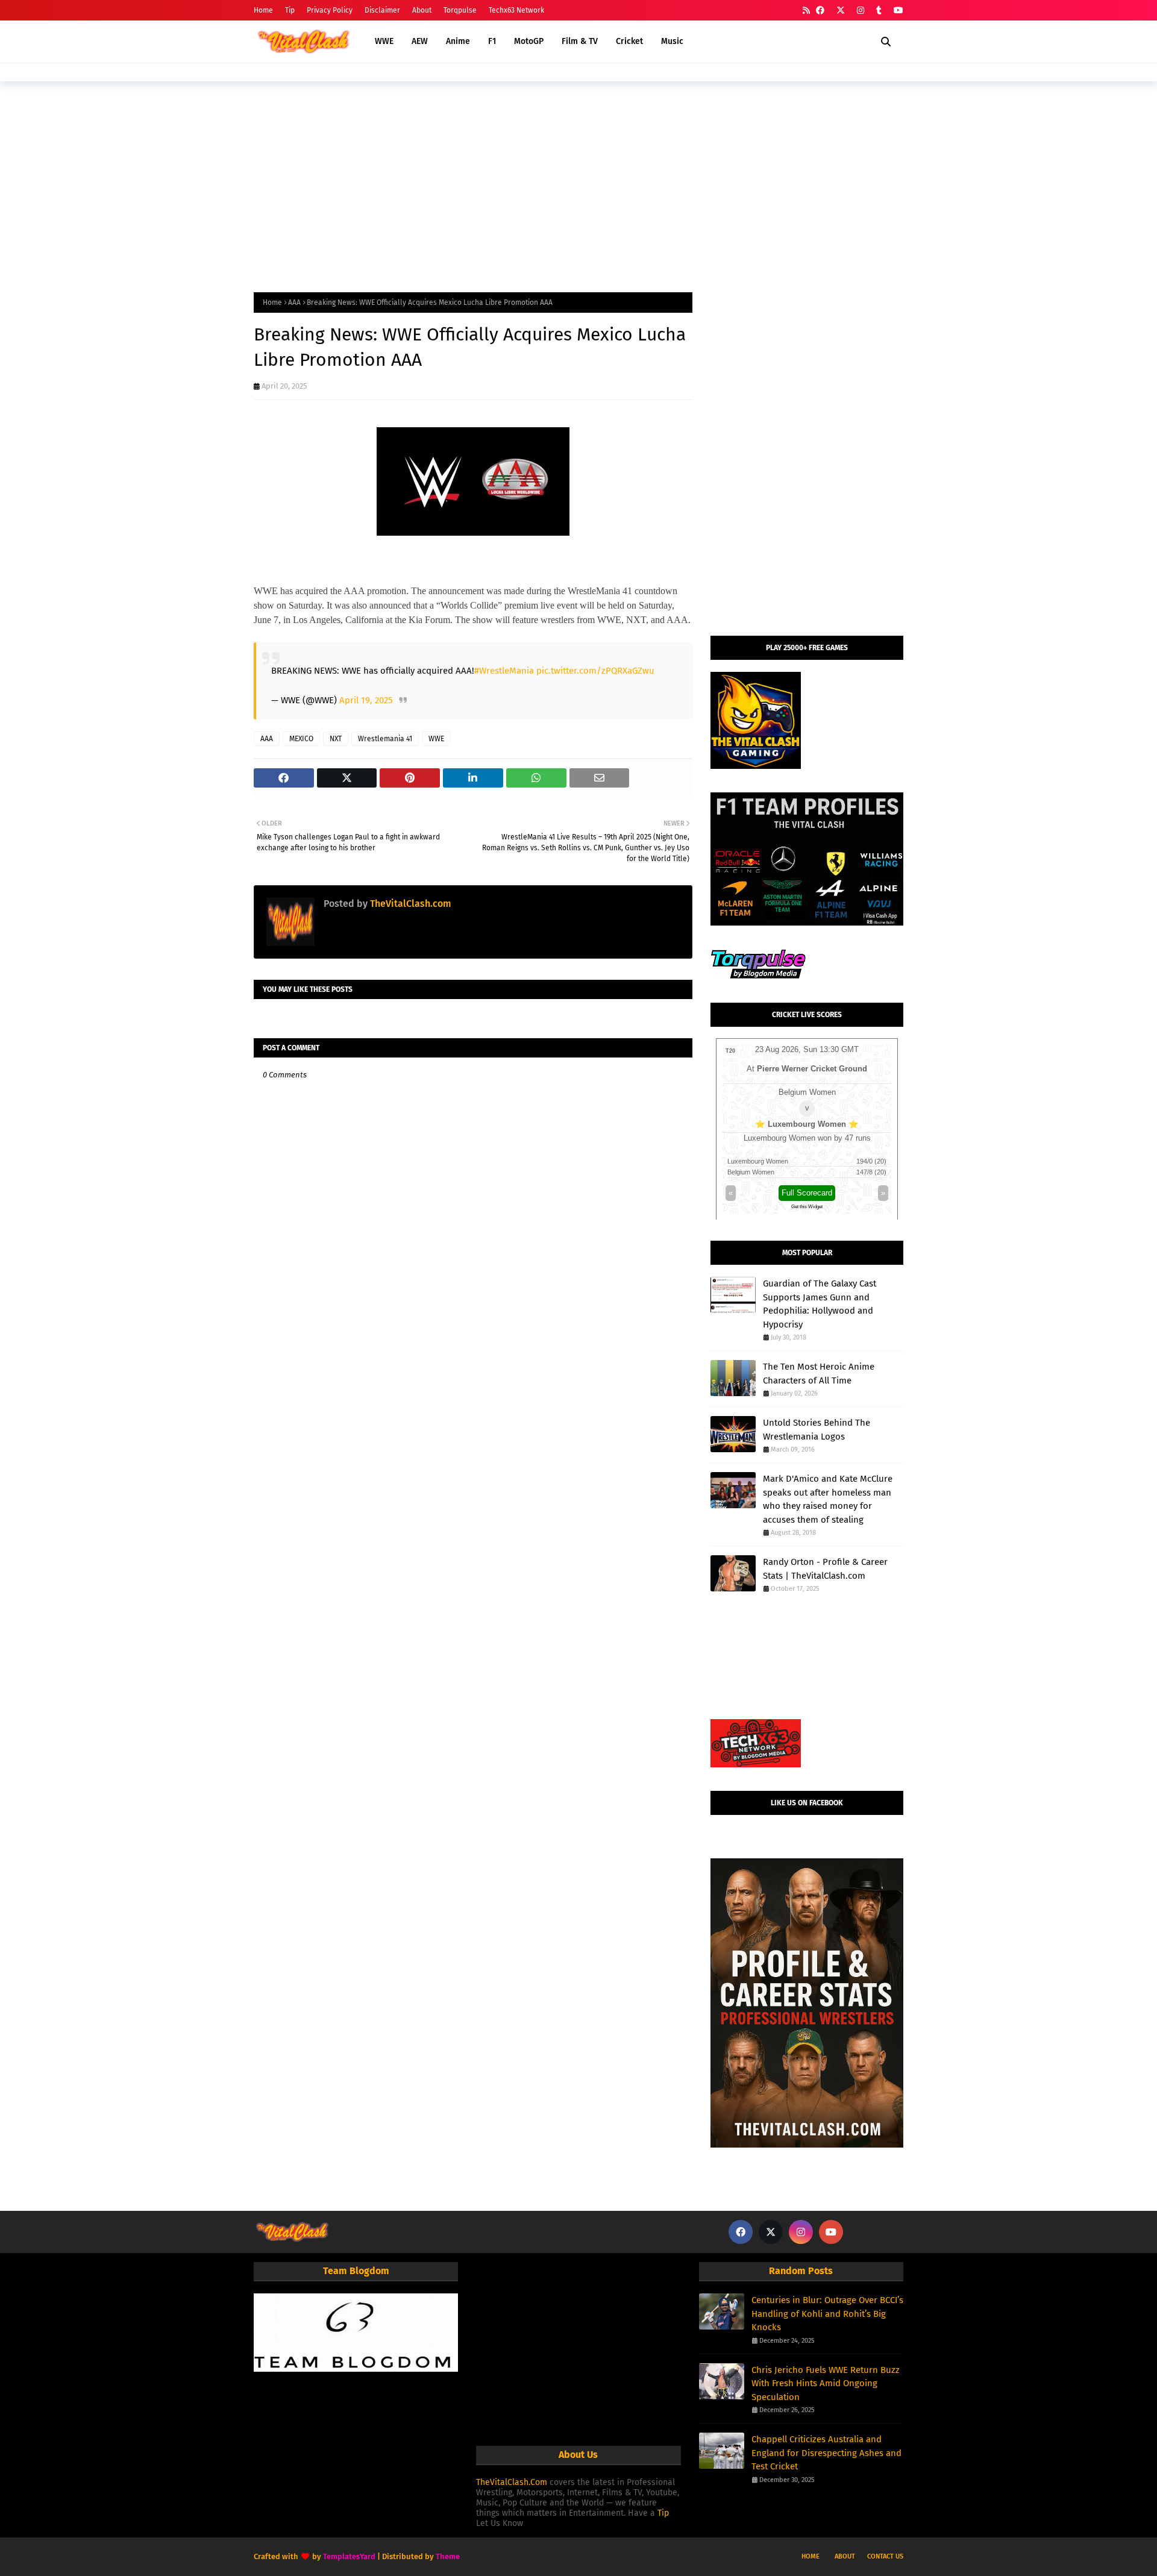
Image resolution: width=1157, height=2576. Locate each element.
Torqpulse (460, 10)
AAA (294, 302)
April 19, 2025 (366, 700)
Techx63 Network (516, 10)
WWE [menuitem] (384, 41)
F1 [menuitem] (492, 41)
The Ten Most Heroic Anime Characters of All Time (819, 1374)
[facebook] (820, 11)
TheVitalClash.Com (512, 2482)
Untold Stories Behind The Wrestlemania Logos (817, 1430)
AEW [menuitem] (420, 41)
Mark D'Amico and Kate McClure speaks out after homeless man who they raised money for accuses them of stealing (828, 1499)
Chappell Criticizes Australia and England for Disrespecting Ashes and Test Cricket (826, 2453)
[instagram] (861, 11)
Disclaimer (382, 10)
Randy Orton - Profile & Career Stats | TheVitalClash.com (825, 1569)
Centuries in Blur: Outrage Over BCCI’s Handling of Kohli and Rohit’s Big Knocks (827, 2314)
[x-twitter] (841, 11)
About (422, 10)
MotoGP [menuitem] (529, 41)
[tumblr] (879, 11)
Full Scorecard (807, 1193)
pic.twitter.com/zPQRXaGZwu (595, 671)
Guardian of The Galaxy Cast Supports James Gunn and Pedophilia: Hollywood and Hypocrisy (820, 1304)
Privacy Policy (330, 10)
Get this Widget (807, 1207)
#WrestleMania (504, 671)
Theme (448, 2556)
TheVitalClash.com (409, 904)
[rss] (806, 11)
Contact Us (885, 2556)
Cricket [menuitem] (629, 41)
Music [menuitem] (672, 41)
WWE (436, 739)
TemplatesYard (349, 2556)
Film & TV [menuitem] (580, 41)
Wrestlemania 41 (385, 739)
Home (263, 10)
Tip (290, 10)
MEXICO (301, 739)
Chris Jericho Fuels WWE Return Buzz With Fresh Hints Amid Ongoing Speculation (826, 2383)
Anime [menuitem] (458, 41)
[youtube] (897, 11)
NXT (336, 739)
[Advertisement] (578, 184)
